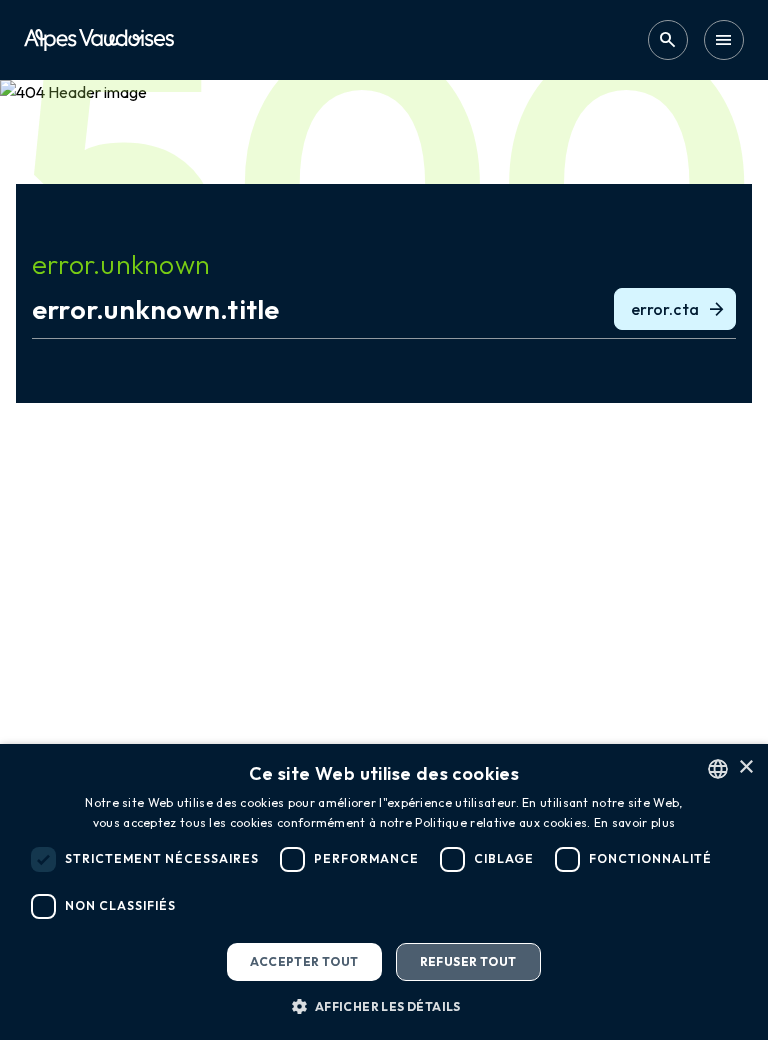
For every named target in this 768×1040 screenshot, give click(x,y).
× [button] (745, 767)
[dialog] (384, 892)
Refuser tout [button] (468, 961)
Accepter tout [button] (304, 961)
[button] (383, 1006)
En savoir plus (634, 822)
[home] (99, 39)
